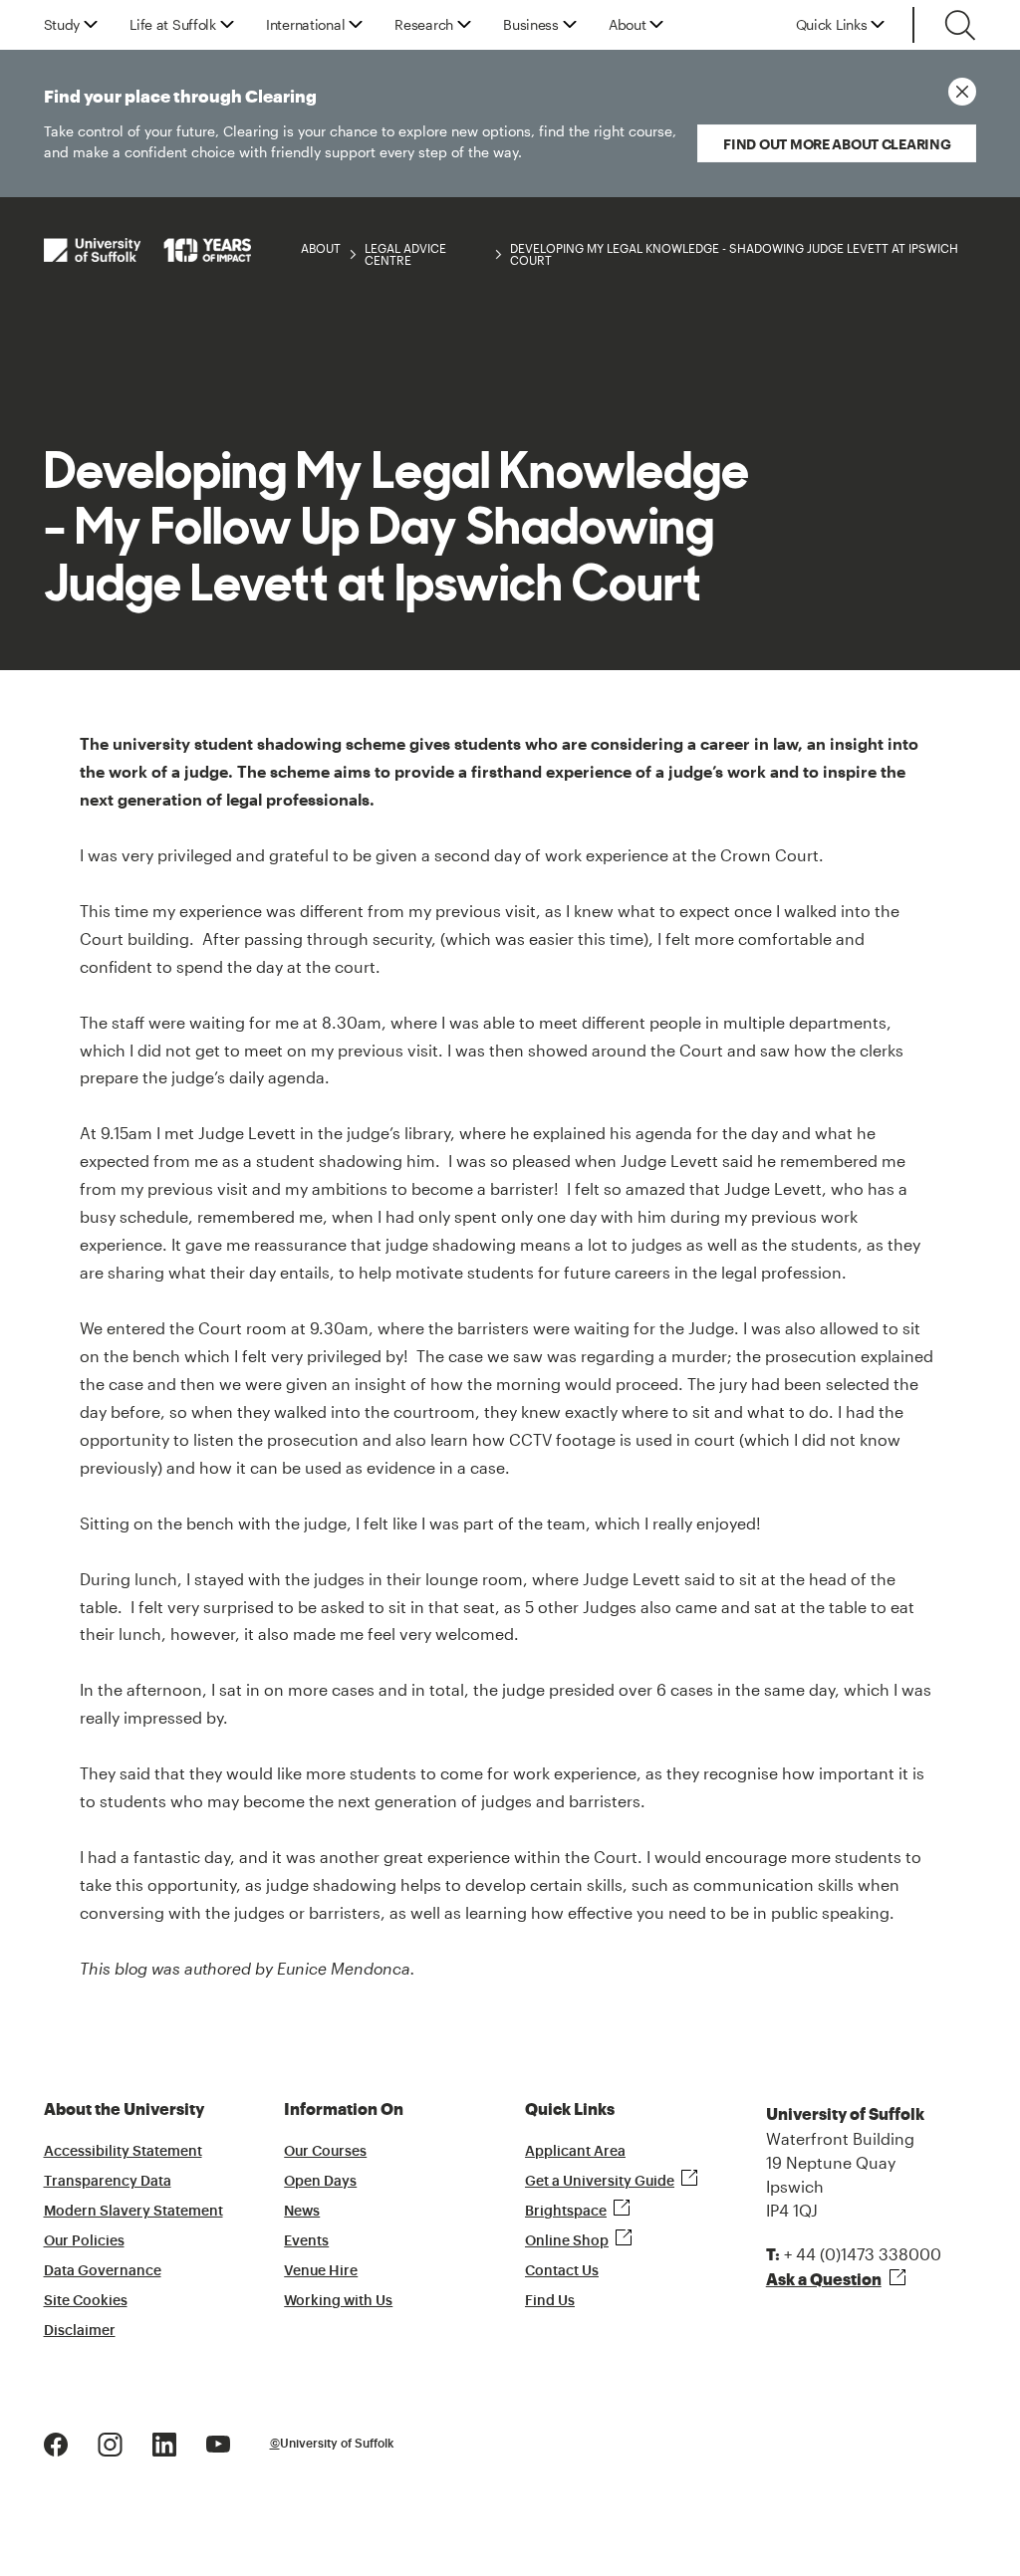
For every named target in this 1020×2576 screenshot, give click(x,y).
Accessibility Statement (123, 2152)
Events (306, 2241)
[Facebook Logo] (56, 2442)
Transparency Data (108, 2182)
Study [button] (62, 25)
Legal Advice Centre (405, 254)
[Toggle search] (960, 25)
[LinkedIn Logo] (164, 2442)
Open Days (320, 2182)
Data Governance (103, 2271)
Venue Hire (321, 2271)
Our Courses (325, 2152)
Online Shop (567, 2241)
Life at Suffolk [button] (173, 25)
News (302, 2212)
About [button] (628, 25)
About (321, 248)
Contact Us (562, 2271)
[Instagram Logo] (110, 2442)
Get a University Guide (600, 2182)
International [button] (305, 25)
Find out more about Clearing (837, 144)
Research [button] (424, 25)
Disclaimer (80, 2331)
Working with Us (338, 2301)
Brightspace (566, 2212)
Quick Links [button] (832, 25)
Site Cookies (86, 2301)
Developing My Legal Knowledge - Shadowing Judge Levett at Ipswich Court (734, 254)
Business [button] (531, 25)
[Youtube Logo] (218, 2442)
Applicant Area (575, 2152)
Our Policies (84, 2241)
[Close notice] (962, 92)
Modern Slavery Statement (133, 2212)
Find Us (550, 2301)
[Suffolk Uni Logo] (147, 249)
